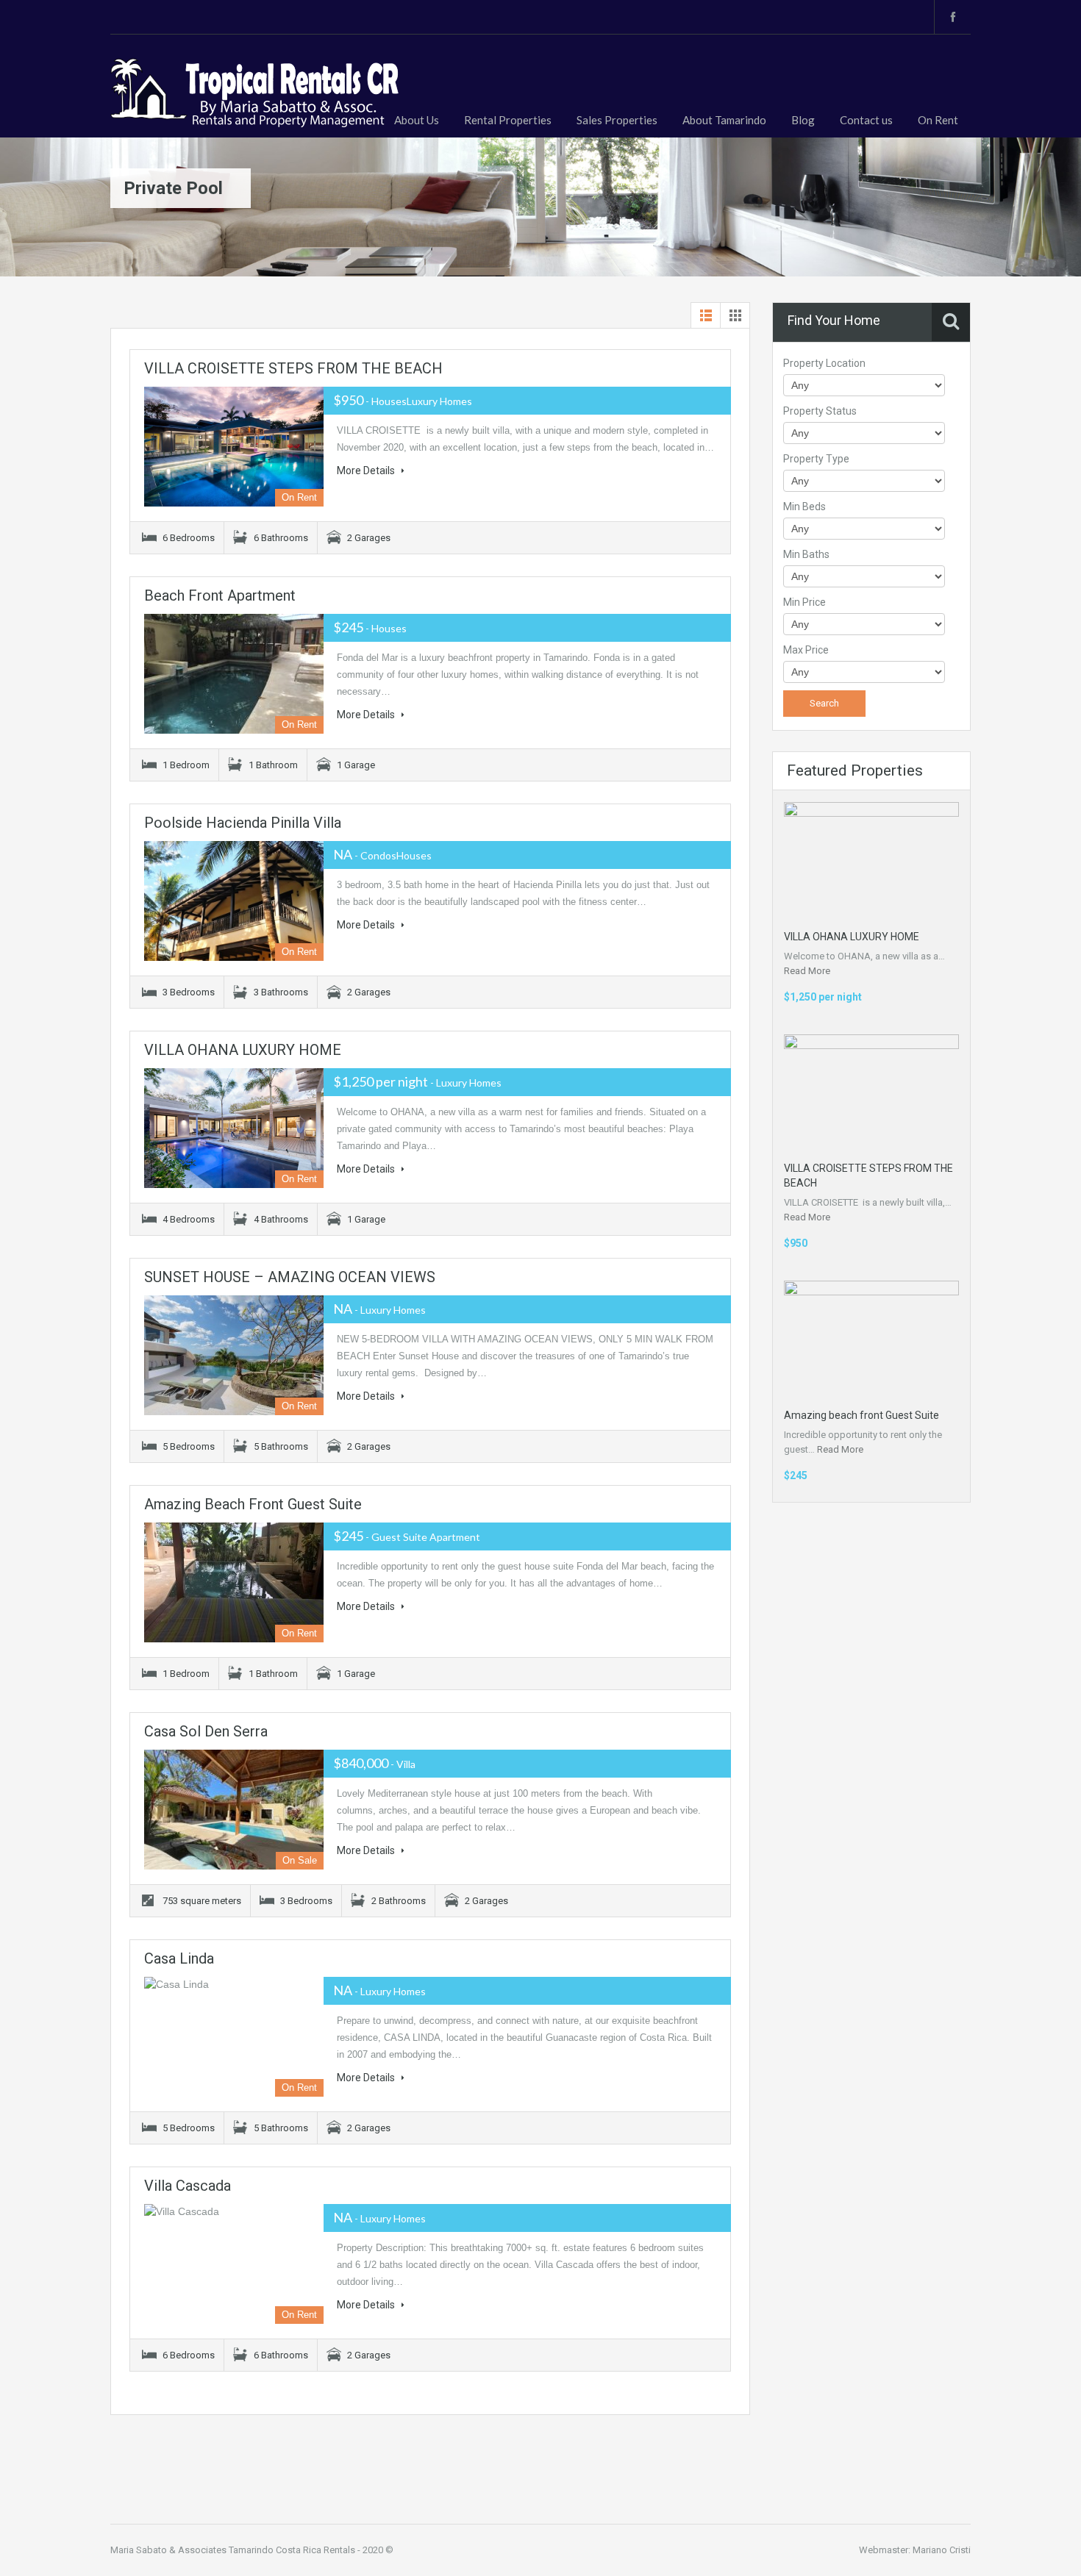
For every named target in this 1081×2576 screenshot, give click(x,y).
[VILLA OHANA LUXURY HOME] (234, 1128)
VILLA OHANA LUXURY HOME (243, 1050)
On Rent (938, 120)
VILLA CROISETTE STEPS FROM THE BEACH (293, 368)
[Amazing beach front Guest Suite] (234, 1582)
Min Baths (806, 554)
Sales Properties (617, 120)
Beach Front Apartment (220, 595)
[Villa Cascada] (234, 2264)
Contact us (866, 120)
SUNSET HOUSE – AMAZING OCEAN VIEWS (290, 1277)
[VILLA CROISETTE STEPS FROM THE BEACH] (234, 447)
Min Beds (804, 507)
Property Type (816, 459)
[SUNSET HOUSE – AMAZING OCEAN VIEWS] (234, 1355)
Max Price (806, 650)
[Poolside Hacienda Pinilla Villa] (234, 901)
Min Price (804, 602)
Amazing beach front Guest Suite (253, 1504)
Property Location (824, 363)
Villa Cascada (188, 2186)
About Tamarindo (724, 120)
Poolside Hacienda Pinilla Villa (243, 823)
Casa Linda (179, 1958)
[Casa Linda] (234, 2037)
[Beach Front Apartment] (234, 674)
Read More (807, 971)
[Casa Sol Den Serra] (234, 1810)
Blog (803, 120)
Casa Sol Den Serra (206, 1731)
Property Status (820, 411)
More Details (367, 471)
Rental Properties (508, 120)
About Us (417, 120)
